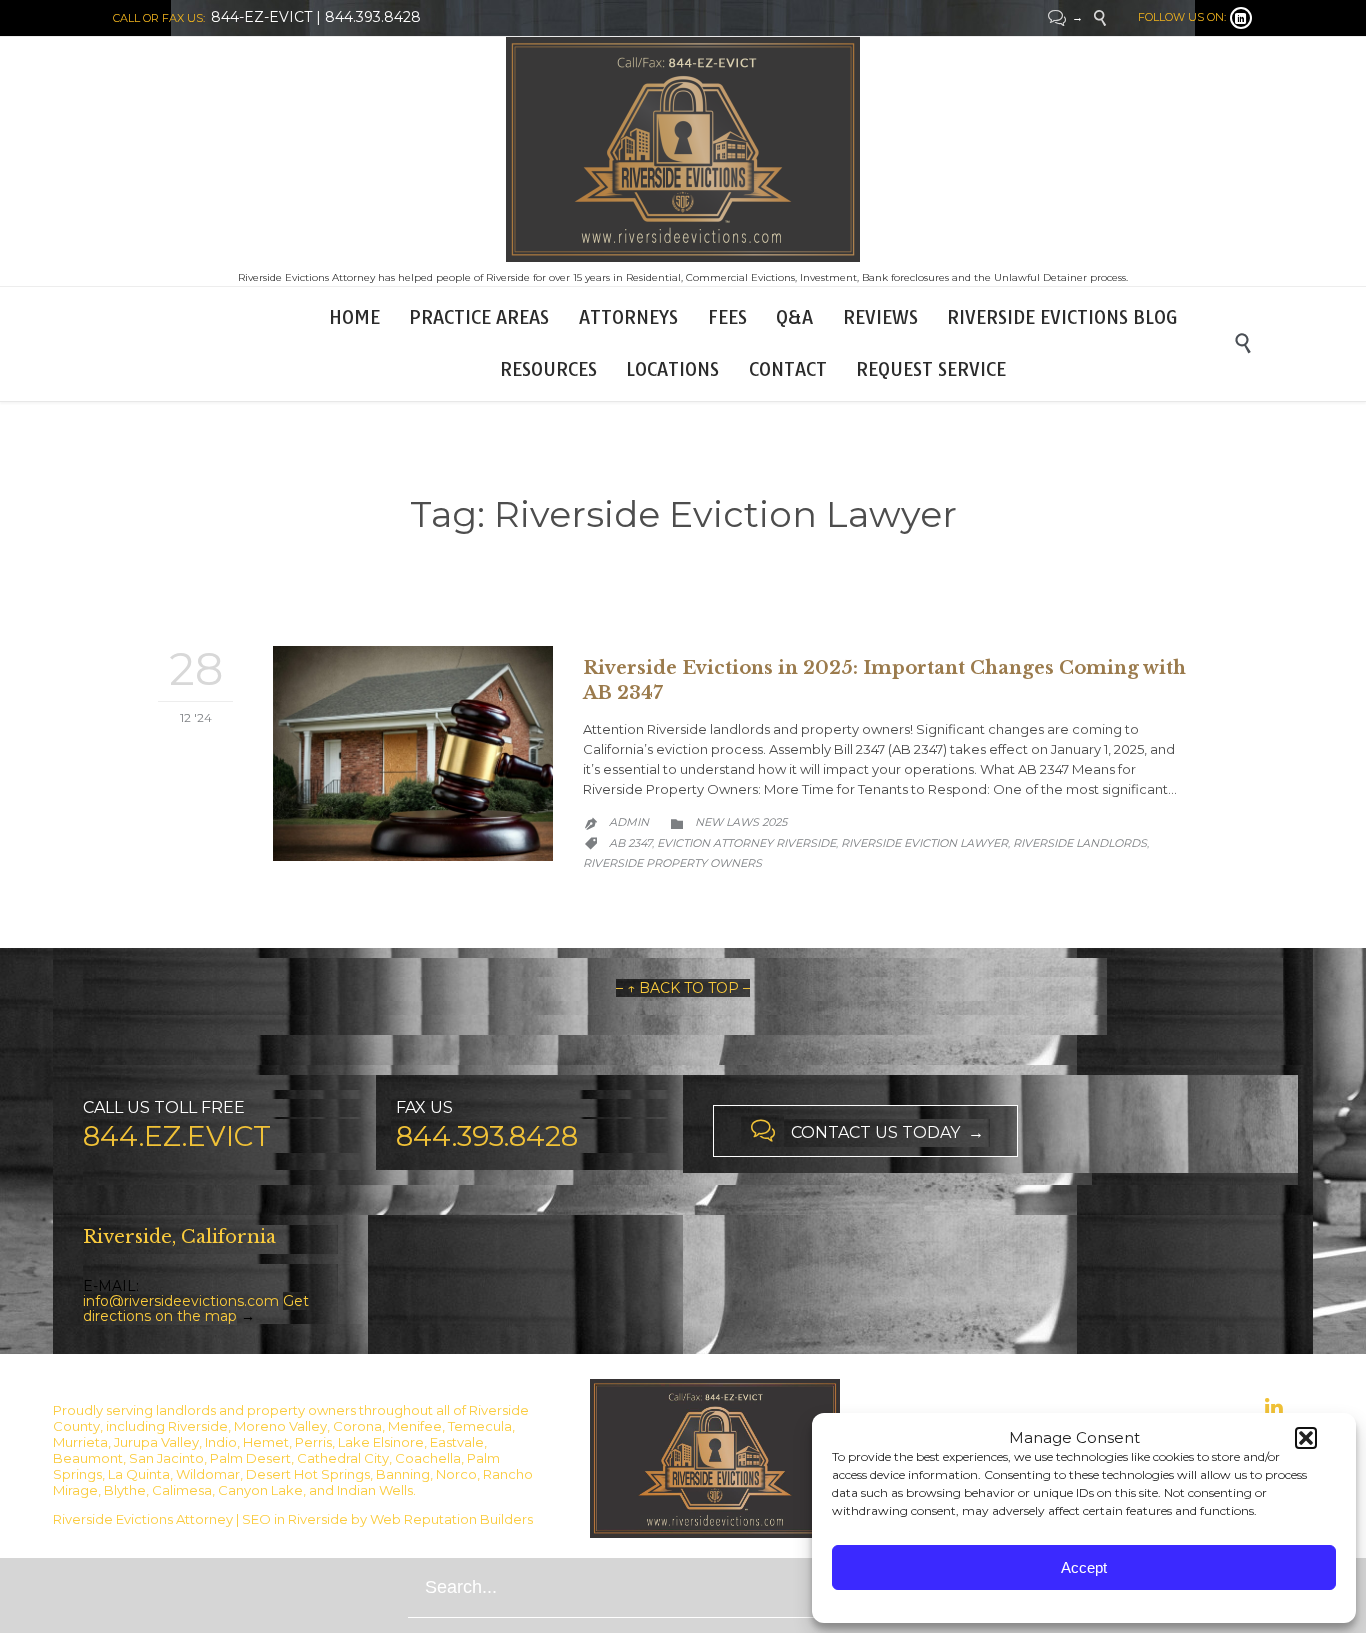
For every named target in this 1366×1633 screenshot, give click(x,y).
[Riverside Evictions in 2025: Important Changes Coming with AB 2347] (413, 753)
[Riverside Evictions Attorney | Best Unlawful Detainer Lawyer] (683, 149)
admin (629, 822)
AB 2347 (630, 843)
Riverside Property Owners (672, 863)
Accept (1084, 1567)
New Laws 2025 (741, 822)
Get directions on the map (196, 1308)
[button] (1306, 1438)
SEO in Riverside (295, 1519)
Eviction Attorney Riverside (746, 843)
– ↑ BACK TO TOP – (683, 988)
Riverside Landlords (1080, 843)
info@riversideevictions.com (181, 1301)
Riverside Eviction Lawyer (924, 843)
